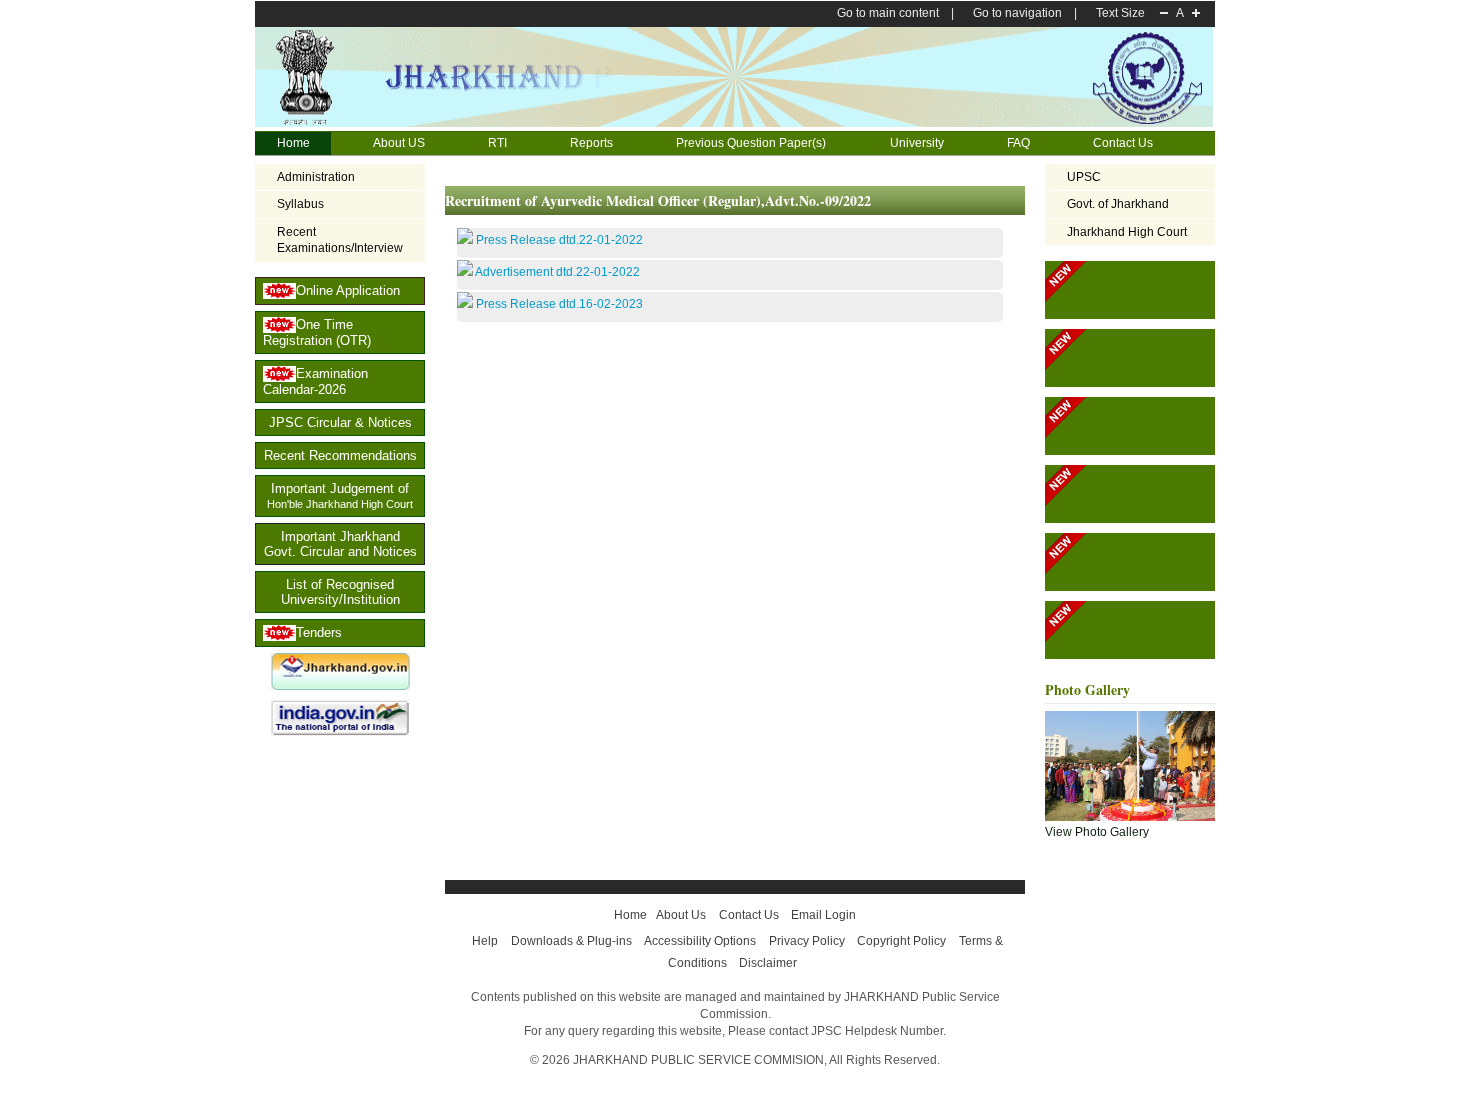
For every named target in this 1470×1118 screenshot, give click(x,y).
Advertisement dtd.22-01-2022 (557, 272)
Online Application (348, 290)
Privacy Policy (807, 941)
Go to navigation (1017, 13)
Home (293, 143)
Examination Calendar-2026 (315, 381)
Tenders (319, 632)
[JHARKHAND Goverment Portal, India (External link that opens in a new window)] (340, 686)
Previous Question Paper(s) (751, 143)
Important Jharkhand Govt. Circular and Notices (340, 544)
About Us (681, 915)
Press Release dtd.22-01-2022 (559, 240)
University (906, 144)
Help (485, 941)
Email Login (823, 915)
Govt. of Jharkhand (1118, 204)
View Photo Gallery (1097, 832)
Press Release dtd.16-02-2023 (559, 304)
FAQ (1007, 144)
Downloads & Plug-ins (571, 941)
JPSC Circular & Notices (340, 422)
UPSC (1084, 177)
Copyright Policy (901, 941)
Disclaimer (768, 963)
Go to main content (888, 13)
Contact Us (1123, 143)
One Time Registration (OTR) (317, 332)
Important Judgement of (340, 495)
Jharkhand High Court (1127, 232)
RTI (486, 144)
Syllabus (300, 204)
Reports (591, 143)
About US (388, 144)
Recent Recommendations (340, 455)
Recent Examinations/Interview (340, 240)
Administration (305, 178)
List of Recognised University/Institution (340, 592)
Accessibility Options (700, 941)
